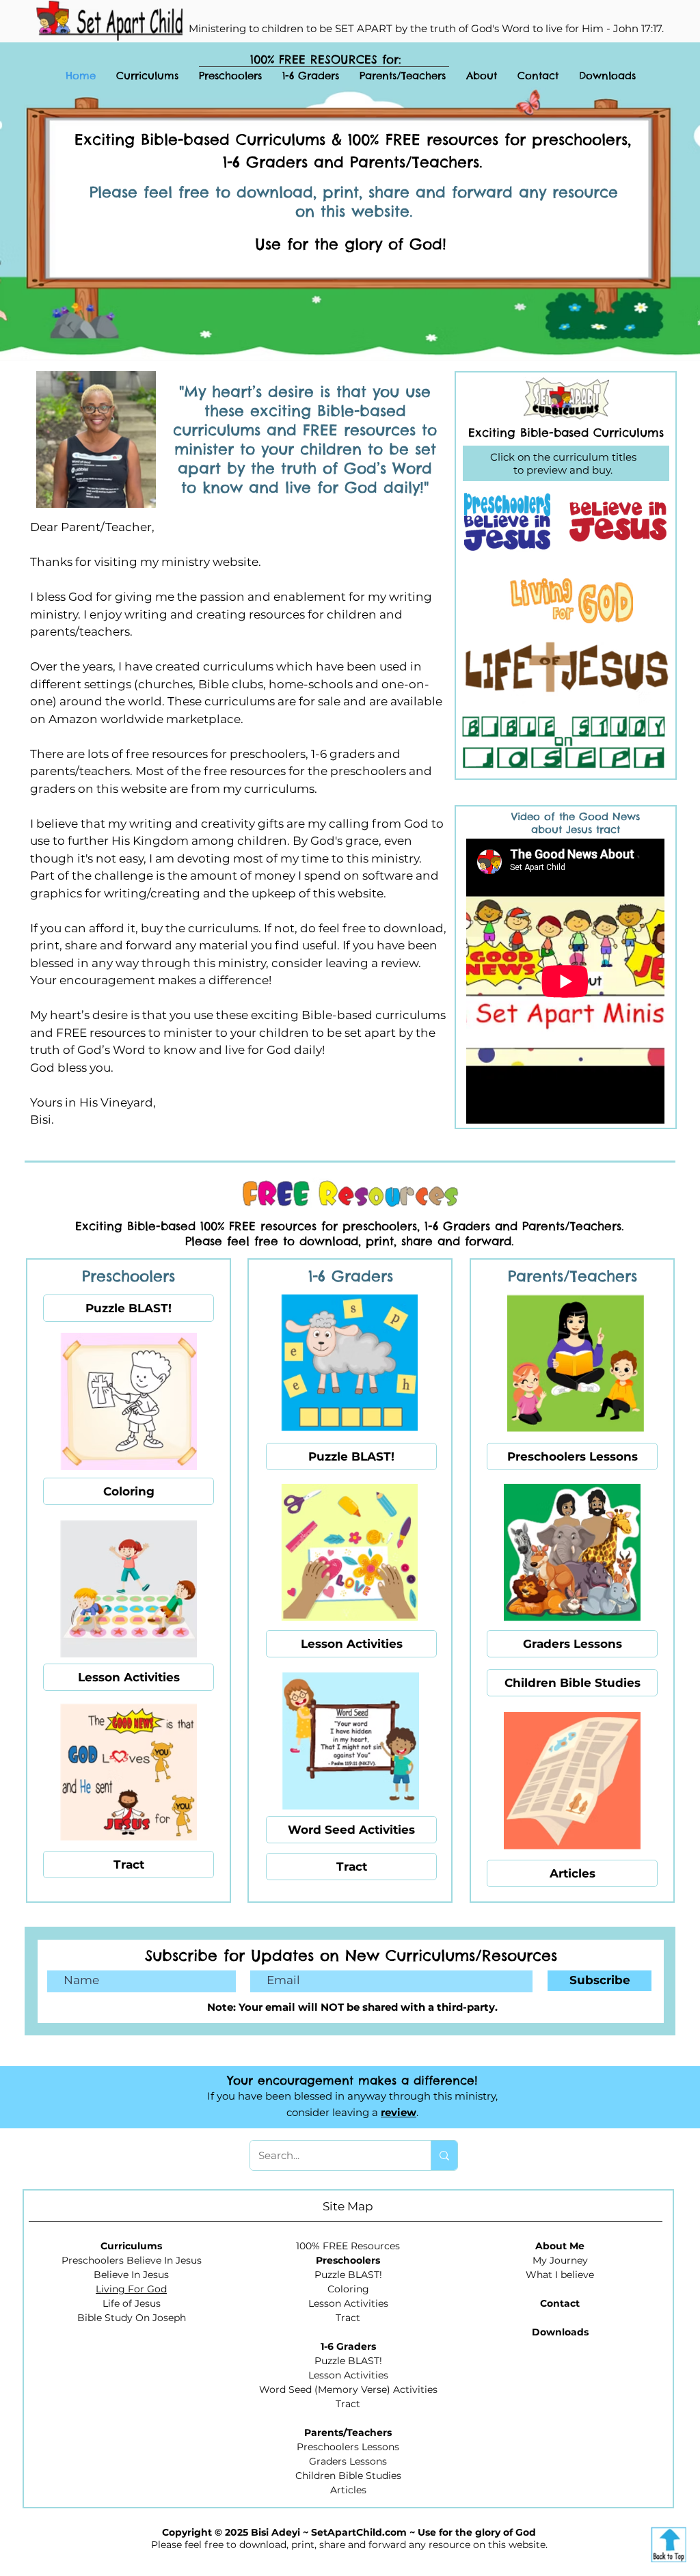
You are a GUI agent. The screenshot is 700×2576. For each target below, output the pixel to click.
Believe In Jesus (131, 2275)
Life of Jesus (132, 2303)
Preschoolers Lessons (348, 2447)
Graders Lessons (348, 2461)
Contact (560, 2303)
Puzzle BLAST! (348, 2275)
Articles (348, 2490)
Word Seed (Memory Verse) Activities (348, 2389)
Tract (348, 2318)
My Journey (560, 2260)
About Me (560, 2246)
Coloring (348, 2289)
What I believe (560, 2275)
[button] (230, 75)
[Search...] (444, 2155)
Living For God (131, 2289)
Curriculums (131, 2246)
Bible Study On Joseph (132, 2318)
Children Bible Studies (348, 2476)
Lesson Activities (348, 2303)
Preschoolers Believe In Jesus (132, 2260)
